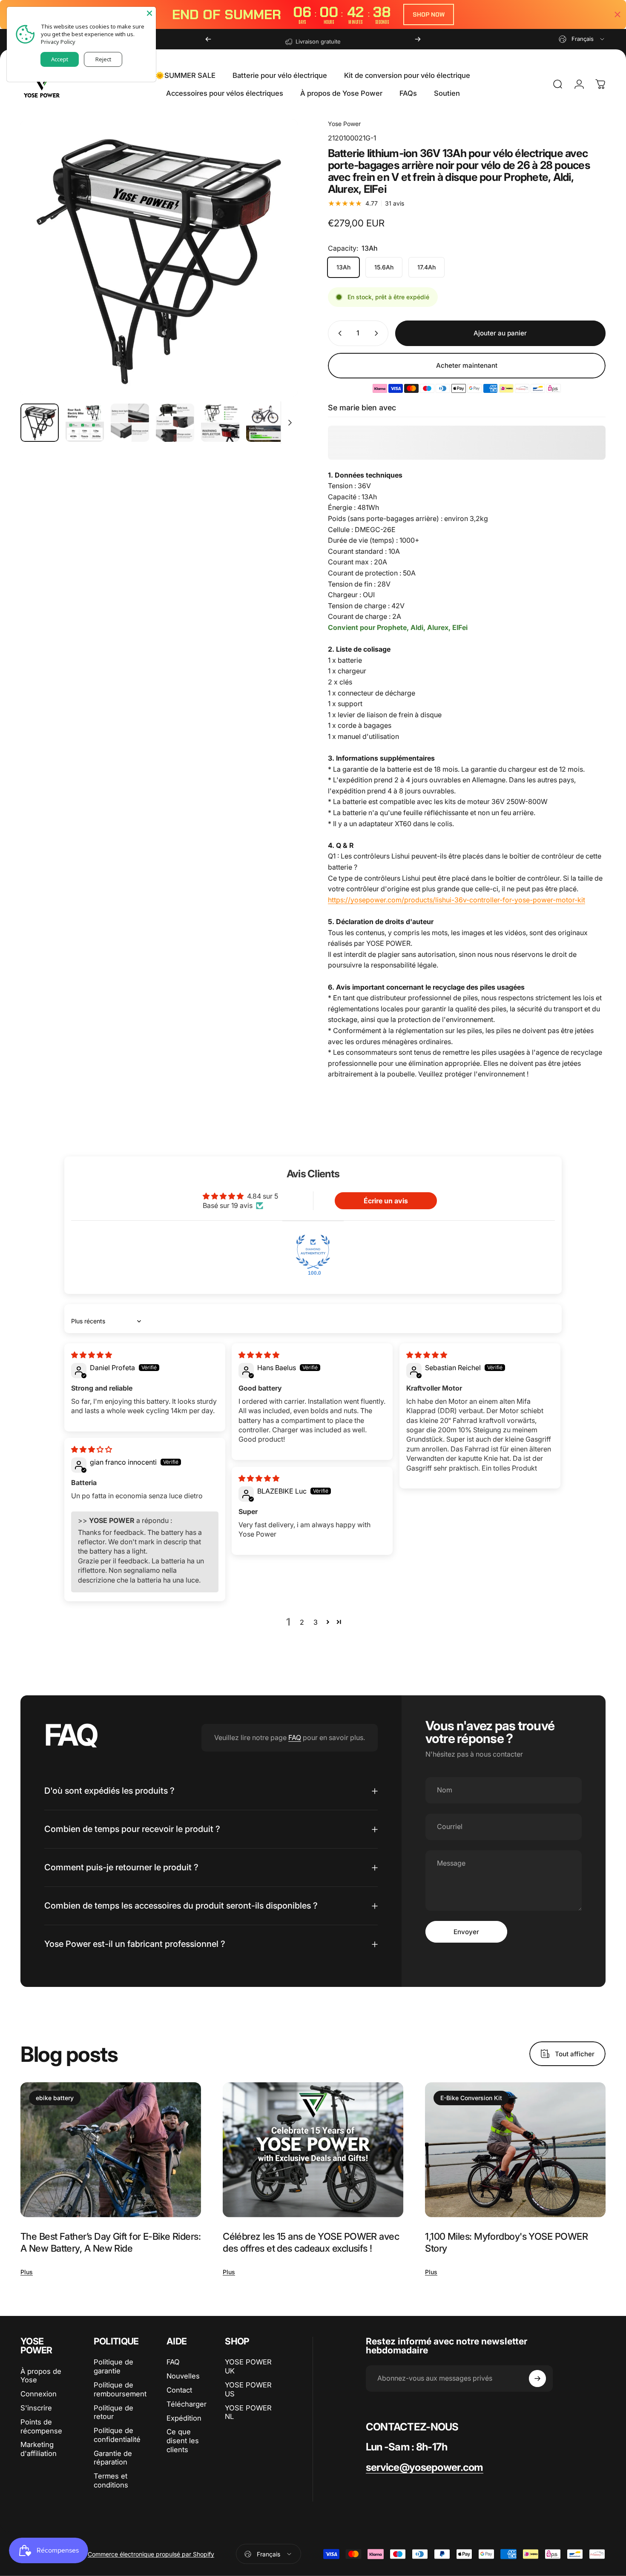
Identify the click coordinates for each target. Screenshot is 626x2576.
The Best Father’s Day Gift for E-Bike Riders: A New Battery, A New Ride (111, 2242)
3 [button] (316, 1622)
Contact (179, 2390)
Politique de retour (113, 2412)
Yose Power (344, 124)
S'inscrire (36, 2408)
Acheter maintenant (467, 365)
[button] (328, 1622)
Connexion (39, 2394)
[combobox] (582, 39)
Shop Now (429, 14)
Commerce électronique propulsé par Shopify (151, 2554)
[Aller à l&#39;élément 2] (85, 423)
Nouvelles (183, 2376)
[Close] (149, 13)
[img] (92, 1355)
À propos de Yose (41, 2376)
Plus (27, 2272)
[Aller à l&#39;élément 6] (265, 423)
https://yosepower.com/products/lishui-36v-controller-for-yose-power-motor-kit (457, 900)
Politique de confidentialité (117, 2435)
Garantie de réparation (113, 2458)
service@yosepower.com (425, 2467)
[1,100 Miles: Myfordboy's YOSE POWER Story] (515, 2150)
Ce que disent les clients (183, 2441)
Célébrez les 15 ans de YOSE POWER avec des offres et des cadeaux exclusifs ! (311, 2242)
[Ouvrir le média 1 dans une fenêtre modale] (159, 258)
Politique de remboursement (120, 2389)
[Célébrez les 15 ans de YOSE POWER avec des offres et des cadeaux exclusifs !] (313, 2150)
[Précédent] (208, 39)
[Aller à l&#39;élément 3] (130, 423)
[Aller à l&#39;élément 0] (40, 423)
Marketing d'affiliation (39, 2449)
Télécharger (187, 2404)
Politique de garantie (113, 2366)
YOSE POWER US (248, 2389)
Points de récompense (41, 2426)
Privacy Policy (58, 42)
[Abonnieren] (537, 2379)
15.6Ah (384, 267)
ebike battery (55, 2098)
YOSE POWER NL (248, 2412)
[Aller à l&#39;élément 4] (175, 423)
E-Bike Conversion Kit (471, 2098)
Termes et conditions (111, 2480)
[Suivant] (418, 39)
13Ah (343, 267)
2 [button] (302, 1622)
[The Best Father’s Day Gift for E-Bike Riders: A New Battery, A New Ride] (111, 2150)
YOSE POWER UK (248, 2366)
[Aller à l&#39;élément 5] (220, 423)
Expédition (184, 2418)
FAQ (295, 1737)
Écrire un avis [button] (386, 1201)
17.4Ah (426, 267)
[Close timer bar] (617, 14)
